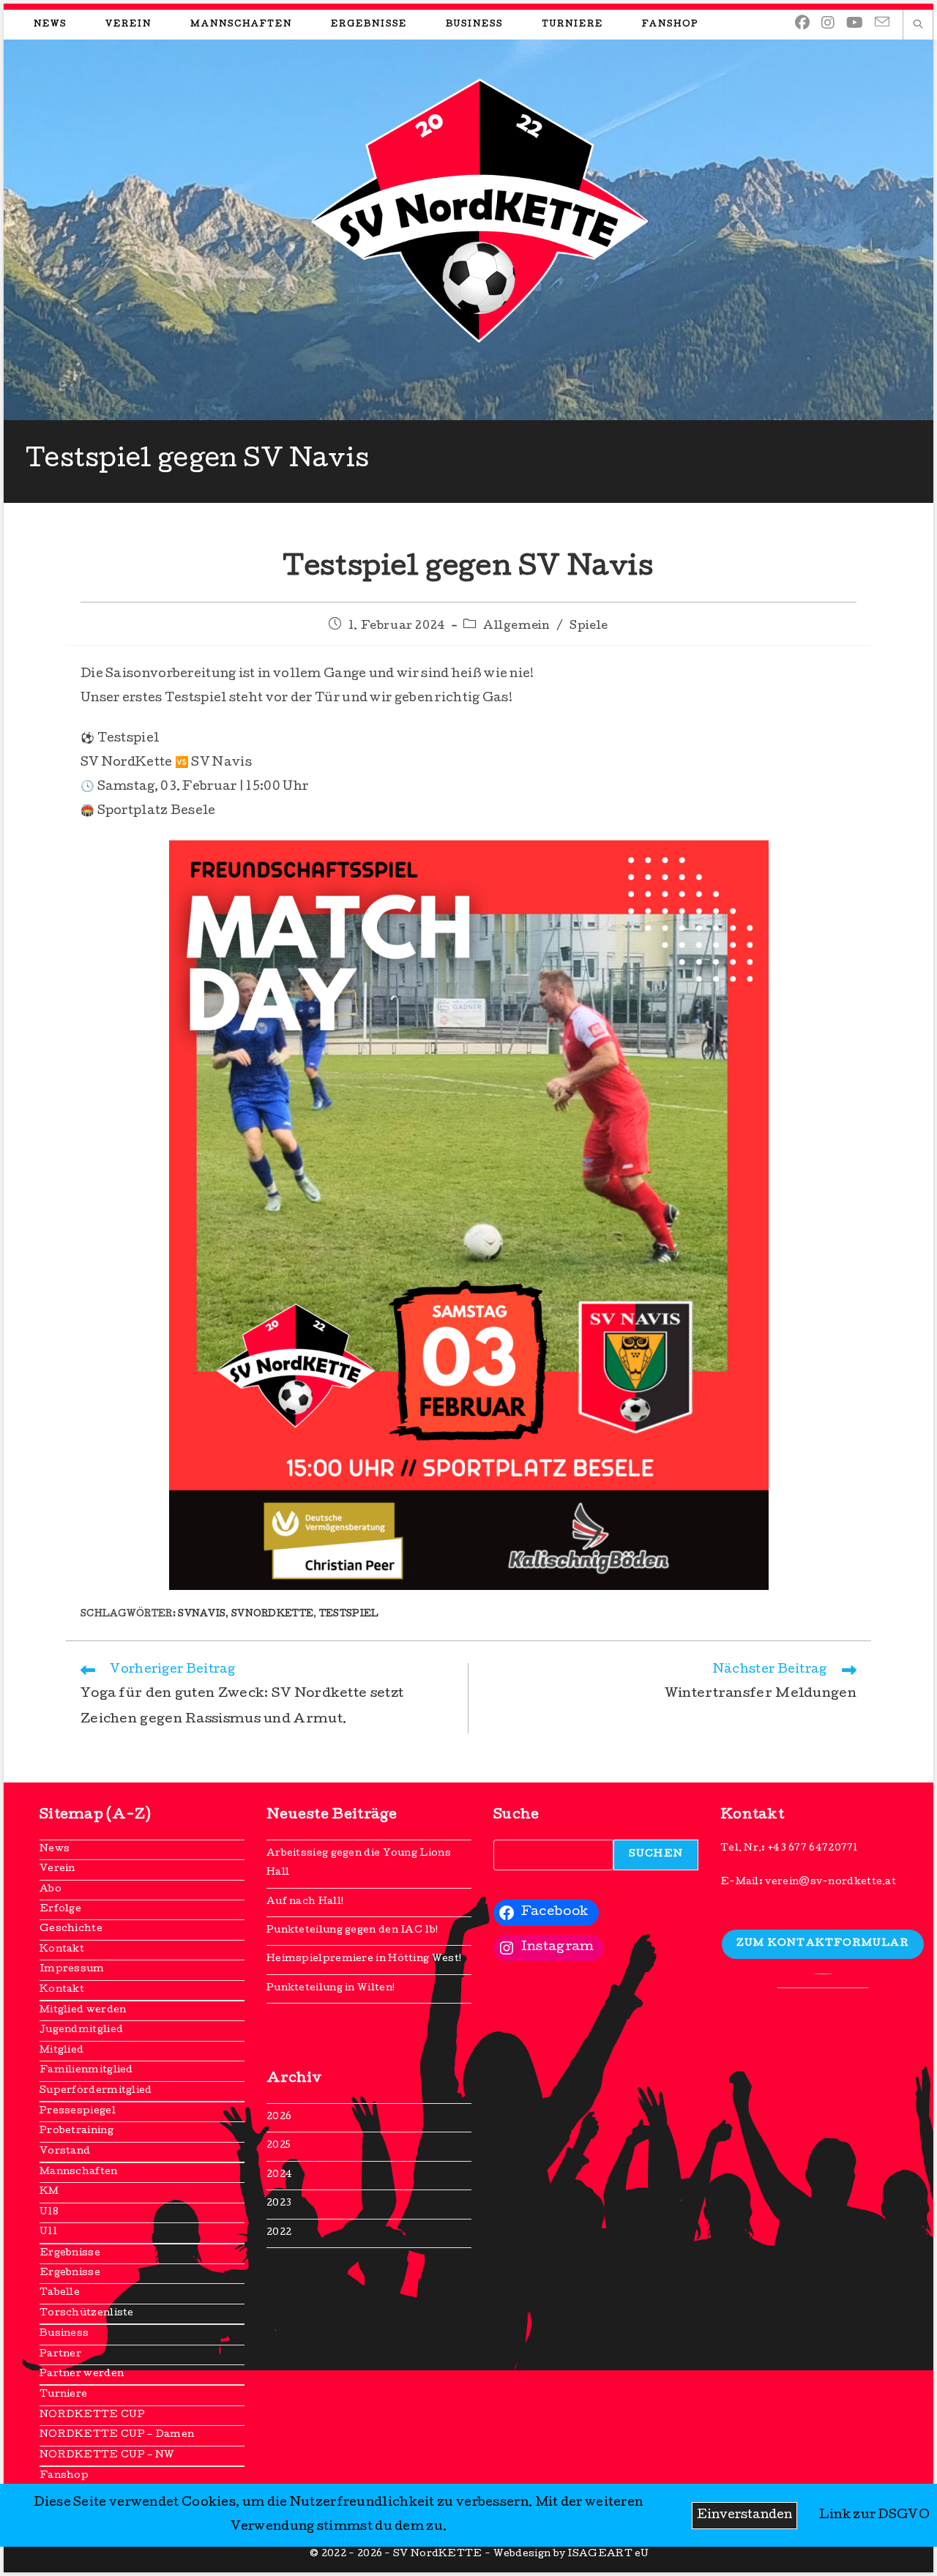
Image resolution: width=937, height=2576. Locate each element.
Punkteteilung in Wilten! (331, 1989)
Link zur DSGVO (874, 2516)
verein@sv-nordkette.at (830, 1882)
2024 (279, 2175)
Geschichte (71, 1929)
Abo (51, 1890)
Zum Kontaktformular (823, 1944)
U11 (48, 2232)
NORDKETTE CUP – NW (107, 2456)
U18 (49, 2213)
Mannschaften (79, 2172)
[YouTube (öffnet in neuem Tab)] (855, 24)
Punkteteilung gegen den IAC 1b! (352, 1931)
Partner (60, 2355)
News (55, 1849)
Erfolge (60, 1909)
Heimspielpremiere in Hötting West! (364, 1959)
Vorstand (65, 2152)
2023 (279, 2204)
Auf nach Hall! (305, 1902)
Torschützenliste (87, 2314)
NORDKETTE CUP (92, 2415)
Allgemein (516, 627)
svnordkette (272, 1615)
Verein (57, 1869)
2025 (279, 2146)
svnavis (202, 1615)
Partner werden (82, 2374)
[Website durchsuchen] (918, 26)
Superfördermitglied (96, 2091)
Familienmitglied (86, 2071)
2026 (279, 2117)
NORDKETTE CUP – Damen (117, 2435)
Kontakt (62, 1950)
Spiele (589, 627)
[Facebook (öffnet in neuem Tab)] (802, 24)
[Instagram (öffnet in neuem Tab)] (828, 24)
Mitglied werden (83, 2011)
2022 (279, 2233)
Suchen (656, 1855)
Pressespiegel (78, 2112)
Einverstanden (744, 2516)
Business (64, 2334)
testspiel (349, 1615)
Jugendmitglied (81, 2030)
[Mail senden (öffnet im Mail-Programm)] (882, 23)
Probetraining (76, 2131)
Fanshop (64, 2476)
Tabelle (60, 2293)
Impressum (72, 1970)
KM (49, 2192)
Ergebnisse (70, 2254)
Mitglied (61, 2051)
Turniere (63, 2395)
